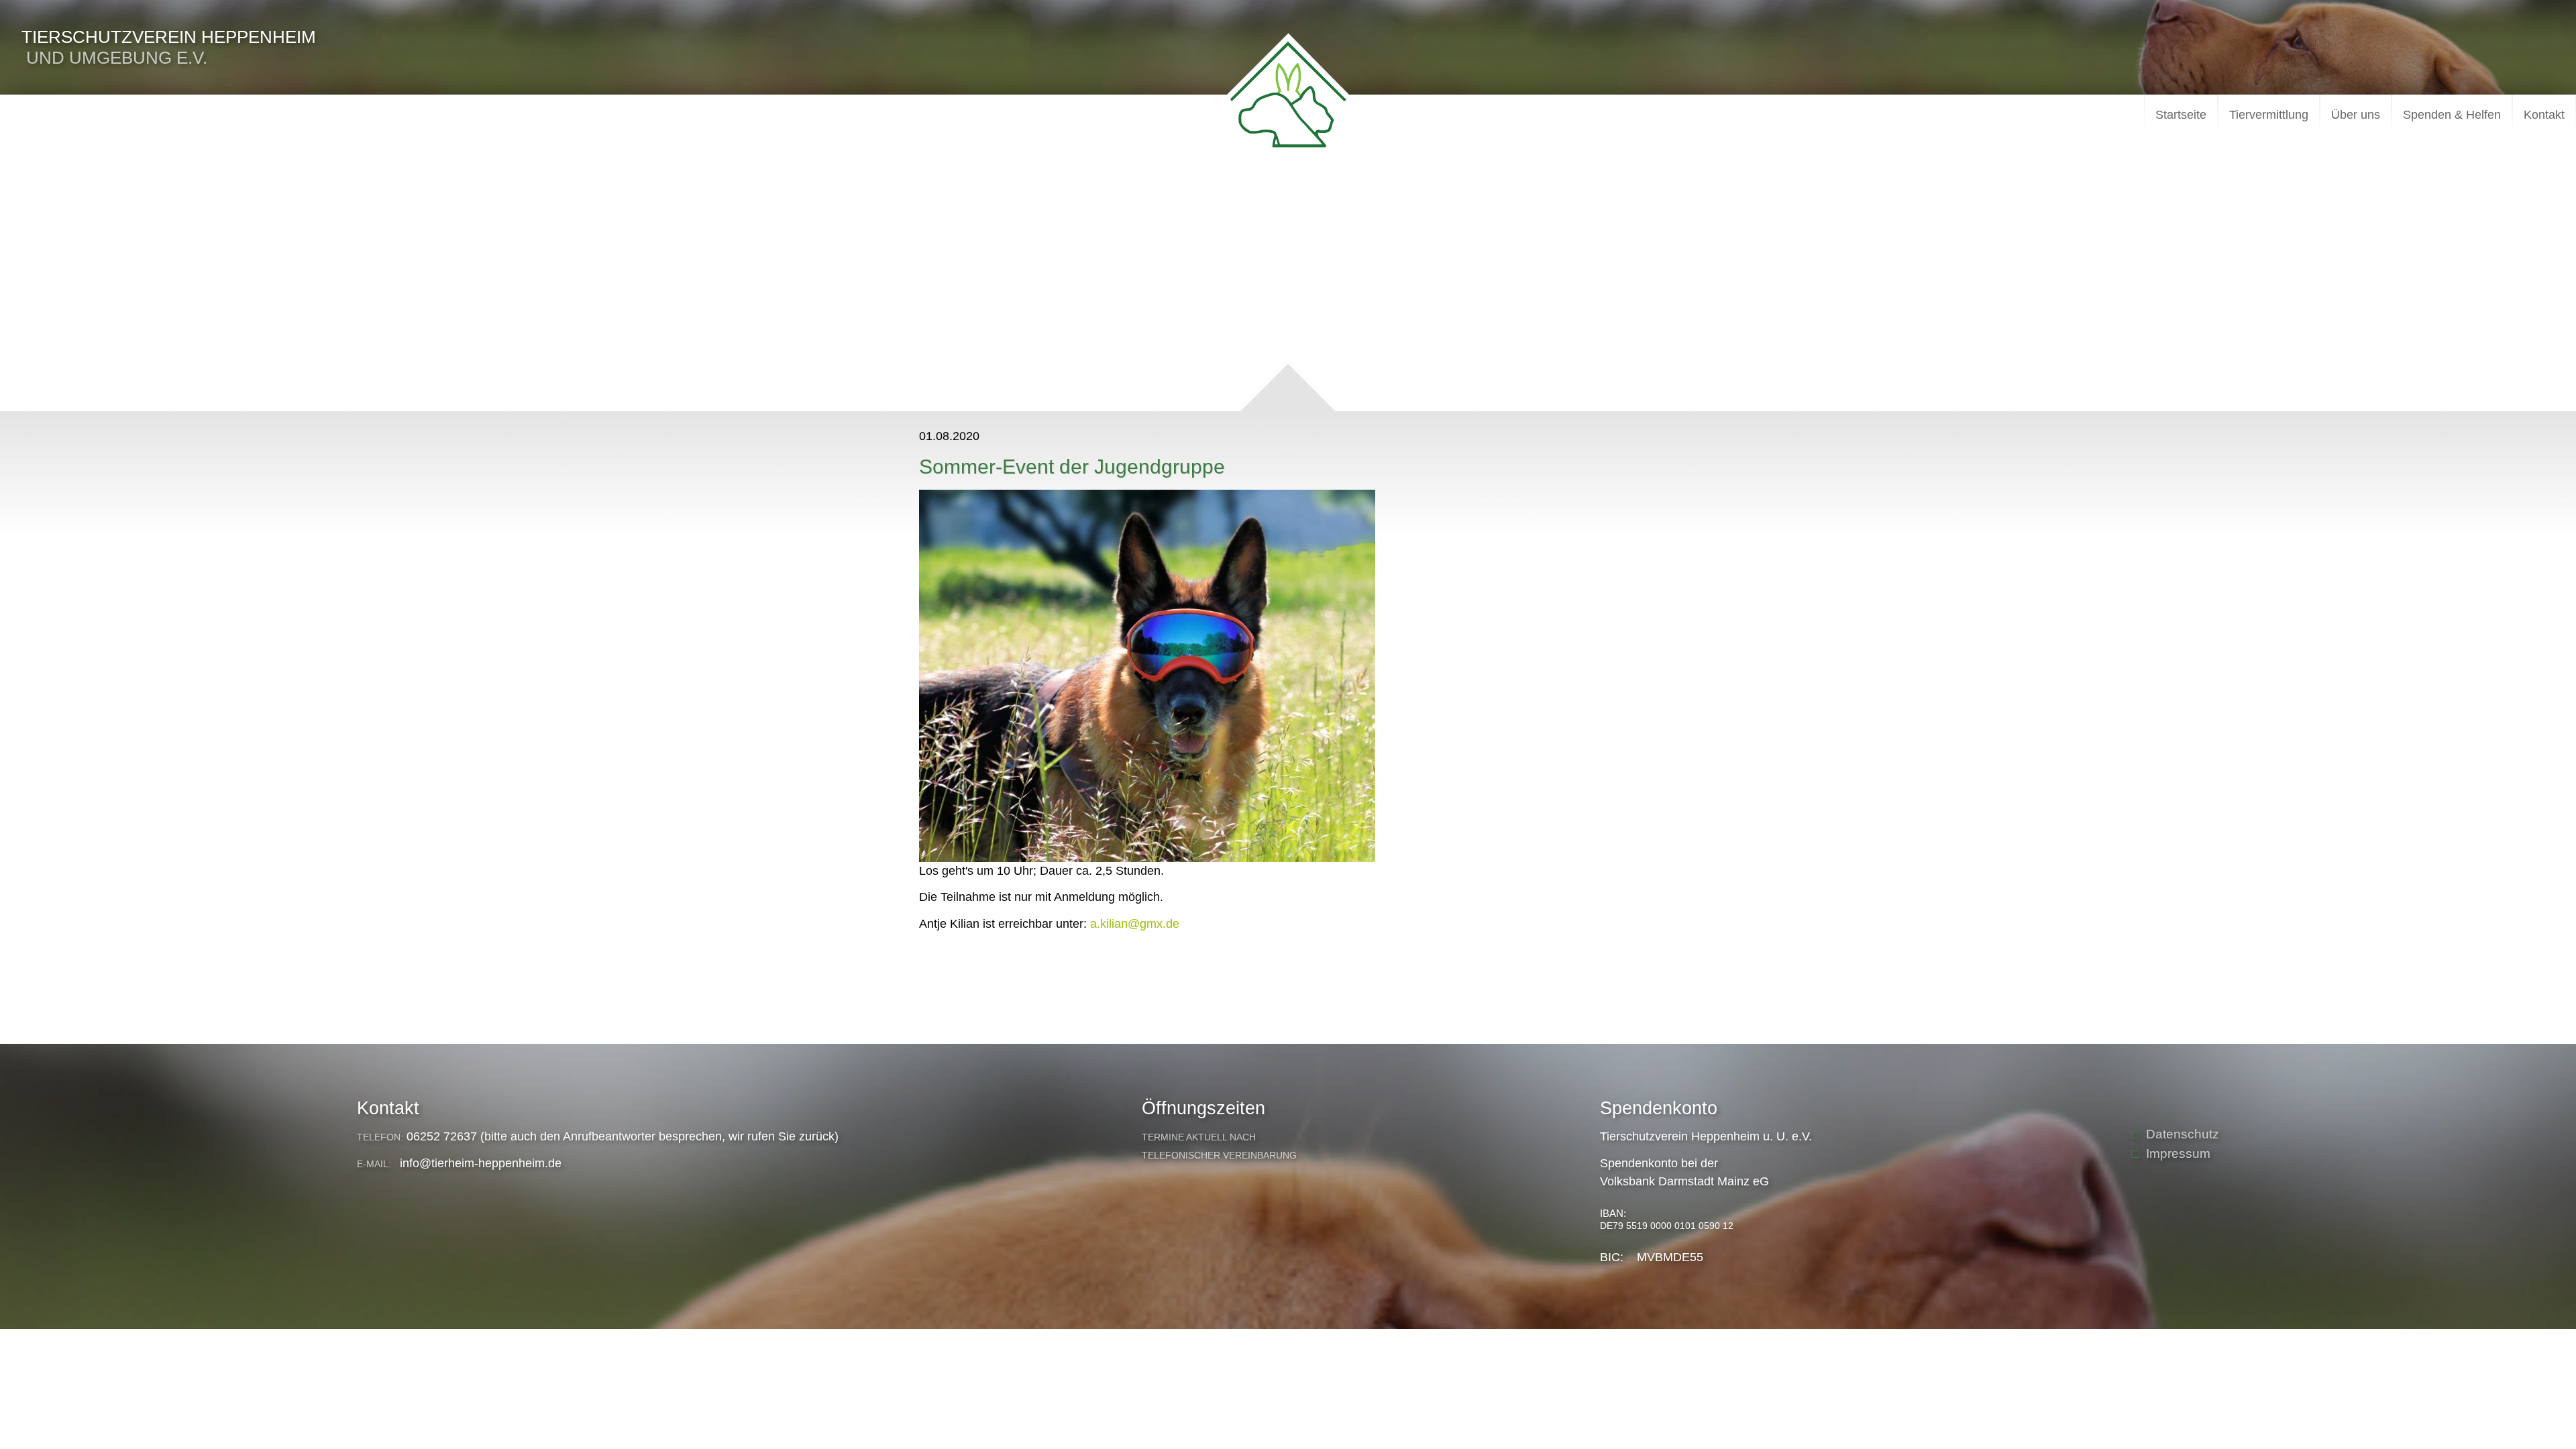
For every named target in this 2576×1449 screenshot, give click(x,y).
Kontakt (2544, 115)
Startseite (2181, 115)
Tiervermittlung (2269, 115)
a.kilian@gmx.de (1135, 924)
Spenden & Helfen (2452, 115)
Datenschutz (2183, 1134)
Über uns (2356, 115)
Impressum (2178, 1153)
